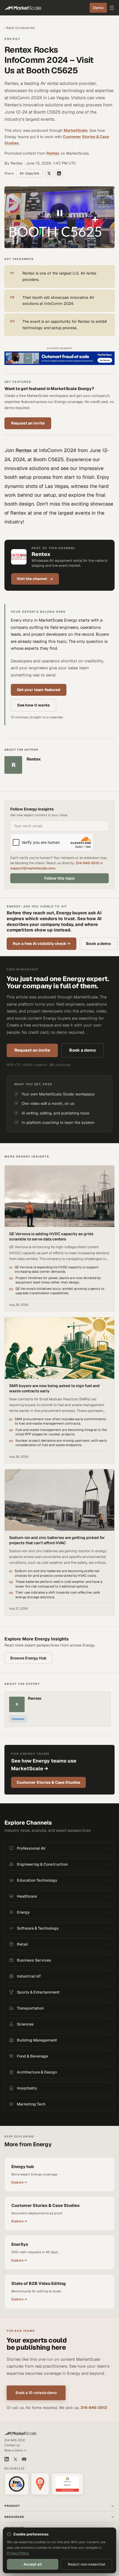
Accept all (33, 2564)
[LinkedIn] (7, 2459)
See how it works (33, 705)
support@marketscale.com (33, 868)
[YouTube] (24, 2459)
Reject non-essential (86, 2564)
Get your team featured (39, 690)
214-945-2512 (87, 863)
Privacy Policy (18, 2553)
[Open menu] (112, 8)
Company (18, 1719)
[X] (15, 2459)
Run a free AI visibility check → (42, 944)
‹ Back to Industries (20, 28)
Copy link (32, 173)
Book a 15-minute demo (36, 2393)
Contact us (12, 2445)
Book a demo (99, 944)
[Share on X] (49, 173)
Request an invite (28, 423)
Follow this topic (60, 878)
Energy (12, 39)
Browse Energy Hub (28, 1658)
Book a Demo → (15, 2450)
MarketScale (76, 130)
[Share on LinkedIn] (59, 173)
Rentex (53, 153)
